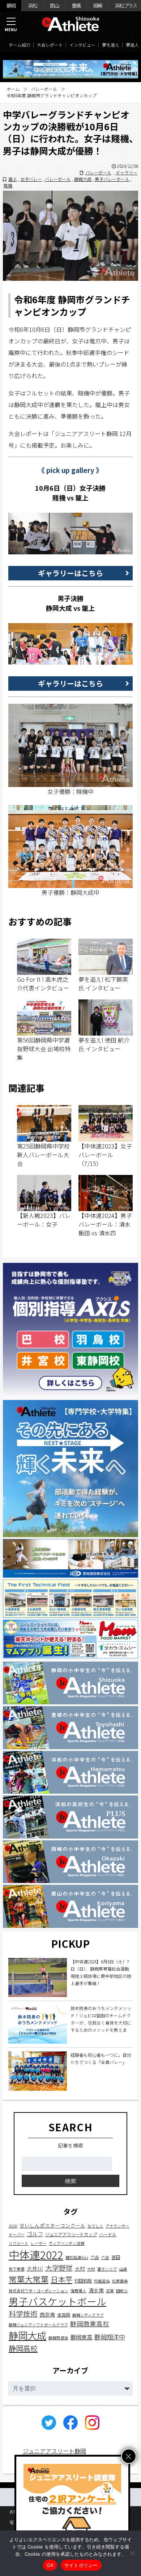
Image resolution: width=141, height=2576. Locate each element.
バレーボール (44, 89)
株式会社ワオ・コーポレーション (39, 2291)
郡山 (54, 5)
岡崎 (98, 5)
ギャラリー (127, 172)
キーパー (17, 2235)
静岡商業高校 (90, 2324)
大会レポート (50, 45)
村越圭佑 (102, 2281)
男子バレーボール (112, 179)
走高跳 (64, 2315)
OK (50, 2565)
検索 (70, 2181)
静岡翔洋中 (110, 2337)
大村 (80, 2268)
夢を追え (111, 45)
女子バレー (31, 179)
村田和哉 (83, 2281)
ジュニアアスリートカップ (71, 2234)
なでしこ (95, 2226)
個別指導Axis (77, 2257)
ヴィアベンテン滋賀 (67, 2243)
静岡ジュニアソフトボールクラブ (38, 2325)
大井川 (35, 2268)
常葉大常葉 (29, 2279)
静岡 (11, 5)
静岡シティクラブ (88, 2315)
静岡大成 (83, 179)
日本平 (61, 2279)
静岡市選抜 (58, 2338)
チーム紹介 (20, 45)
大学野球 (59, 2268)
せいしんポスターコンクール (52, 2225)
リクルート (19, 2243)
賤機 (8, 185)
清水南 (96, 2290)
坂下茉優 (17, 2269)
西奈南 (47, 2314)
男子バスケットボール (57, 2301)
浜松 (33, 5)
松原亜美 (120, 2281)
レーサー (39, 2243)
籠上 (13, 179)
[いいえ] (132, 2553)
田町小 (122, 2291)
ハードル (108, 2234)
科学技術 (23, 2313)
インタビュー (82, 45)
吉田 (116, 2257)
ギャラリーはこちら (70, 573)
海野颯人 (78, 2291)
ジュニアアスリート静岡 (54, 2451)
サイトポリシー (81, 2565)
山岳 (123, 2269)
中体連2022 (36, 2254)
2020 (13, 2226)
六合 (95, 2257)
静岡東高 (81, 2337)
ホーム (13, 89)
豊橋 (76, 5)
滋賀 (110, 2291)
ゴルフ (35, 2234)
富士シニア (107, 2269)
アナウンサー (117, 2226)
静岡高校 (23, 2348)
